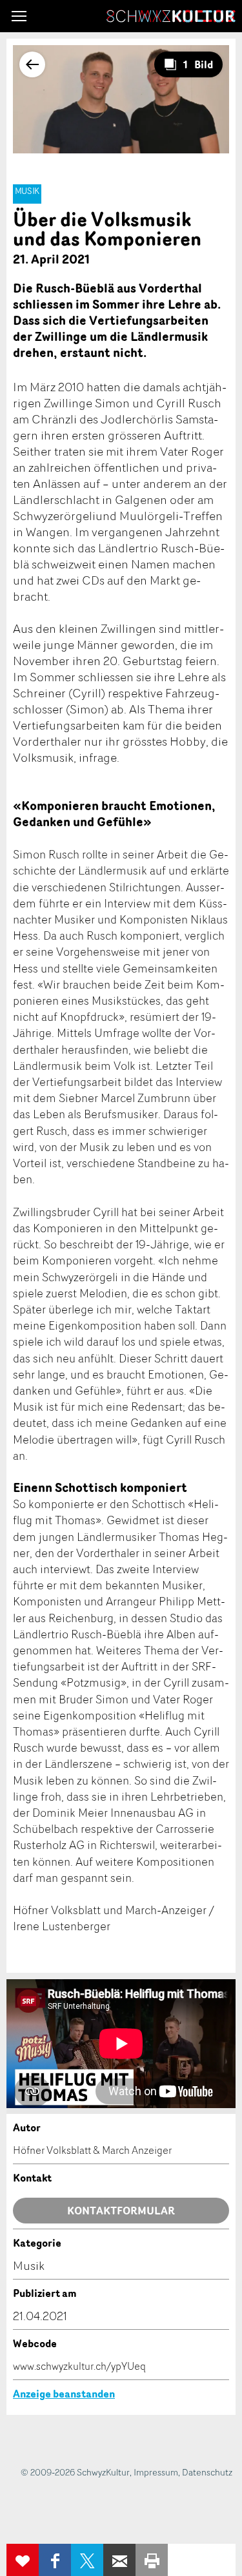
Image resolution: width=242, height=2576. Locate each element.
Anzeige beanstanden (64, 2394)
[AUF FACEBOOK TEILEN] (55, 2560)
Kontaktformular (121, 2211)
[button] (19, 16)
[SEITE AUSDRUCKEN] (152, 2560)
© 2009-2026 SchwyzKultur (75, 2472)
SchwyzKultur (171, 16)
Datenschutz (207, 2472)
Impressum (156, 2472)
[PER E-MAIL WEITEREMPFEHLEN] (119, 2560)
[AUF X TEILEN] (87, 2560)
